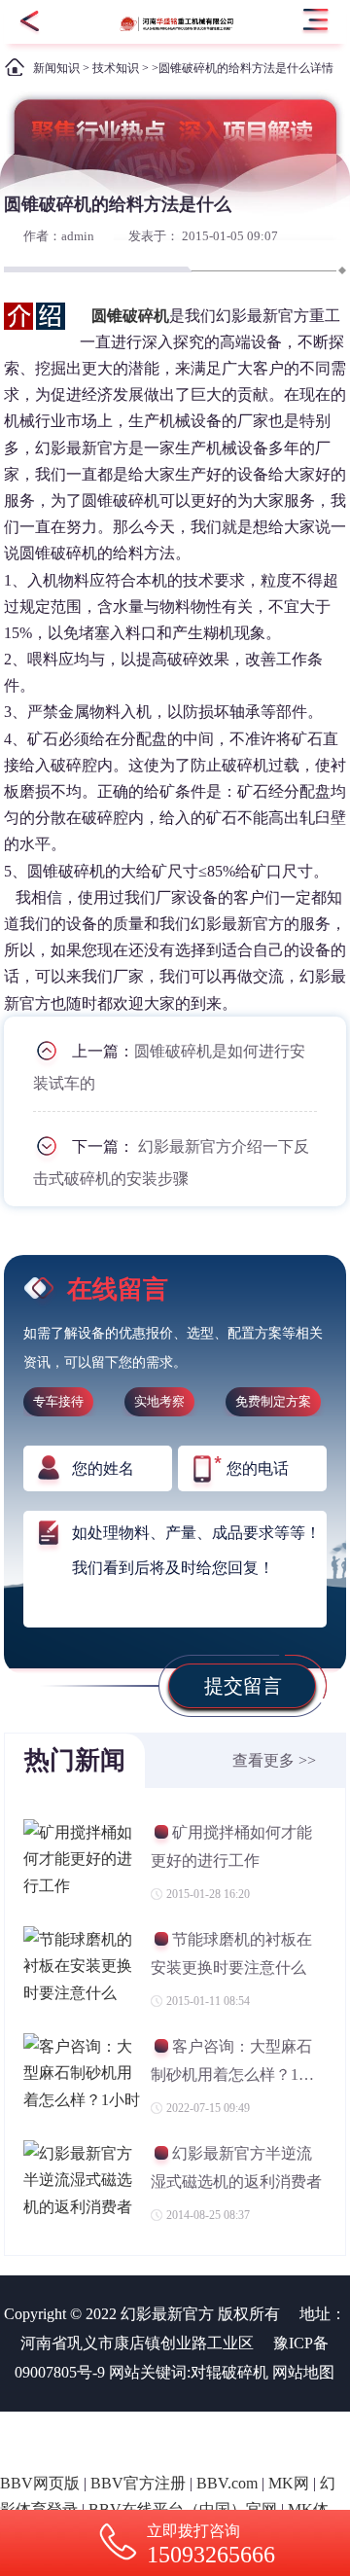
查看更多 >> (274, 1760)
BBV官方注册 (138, 2483)
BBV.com (227, 2483)
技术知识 (116, 68)
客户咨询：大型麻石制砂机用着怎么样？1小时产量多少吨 (232, 2063)
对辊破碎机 (229, 2372)
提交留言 (243, 1686)
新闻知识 (56, 68)
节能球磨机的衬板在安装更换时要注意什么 (231, 1953)
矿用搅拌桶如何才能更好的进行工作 (231, 1846)
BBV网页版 (40, 2483)
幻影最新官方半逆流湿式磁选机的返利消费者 (236, 2167)
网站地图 (303, 2372)
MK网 (289, 2483)
